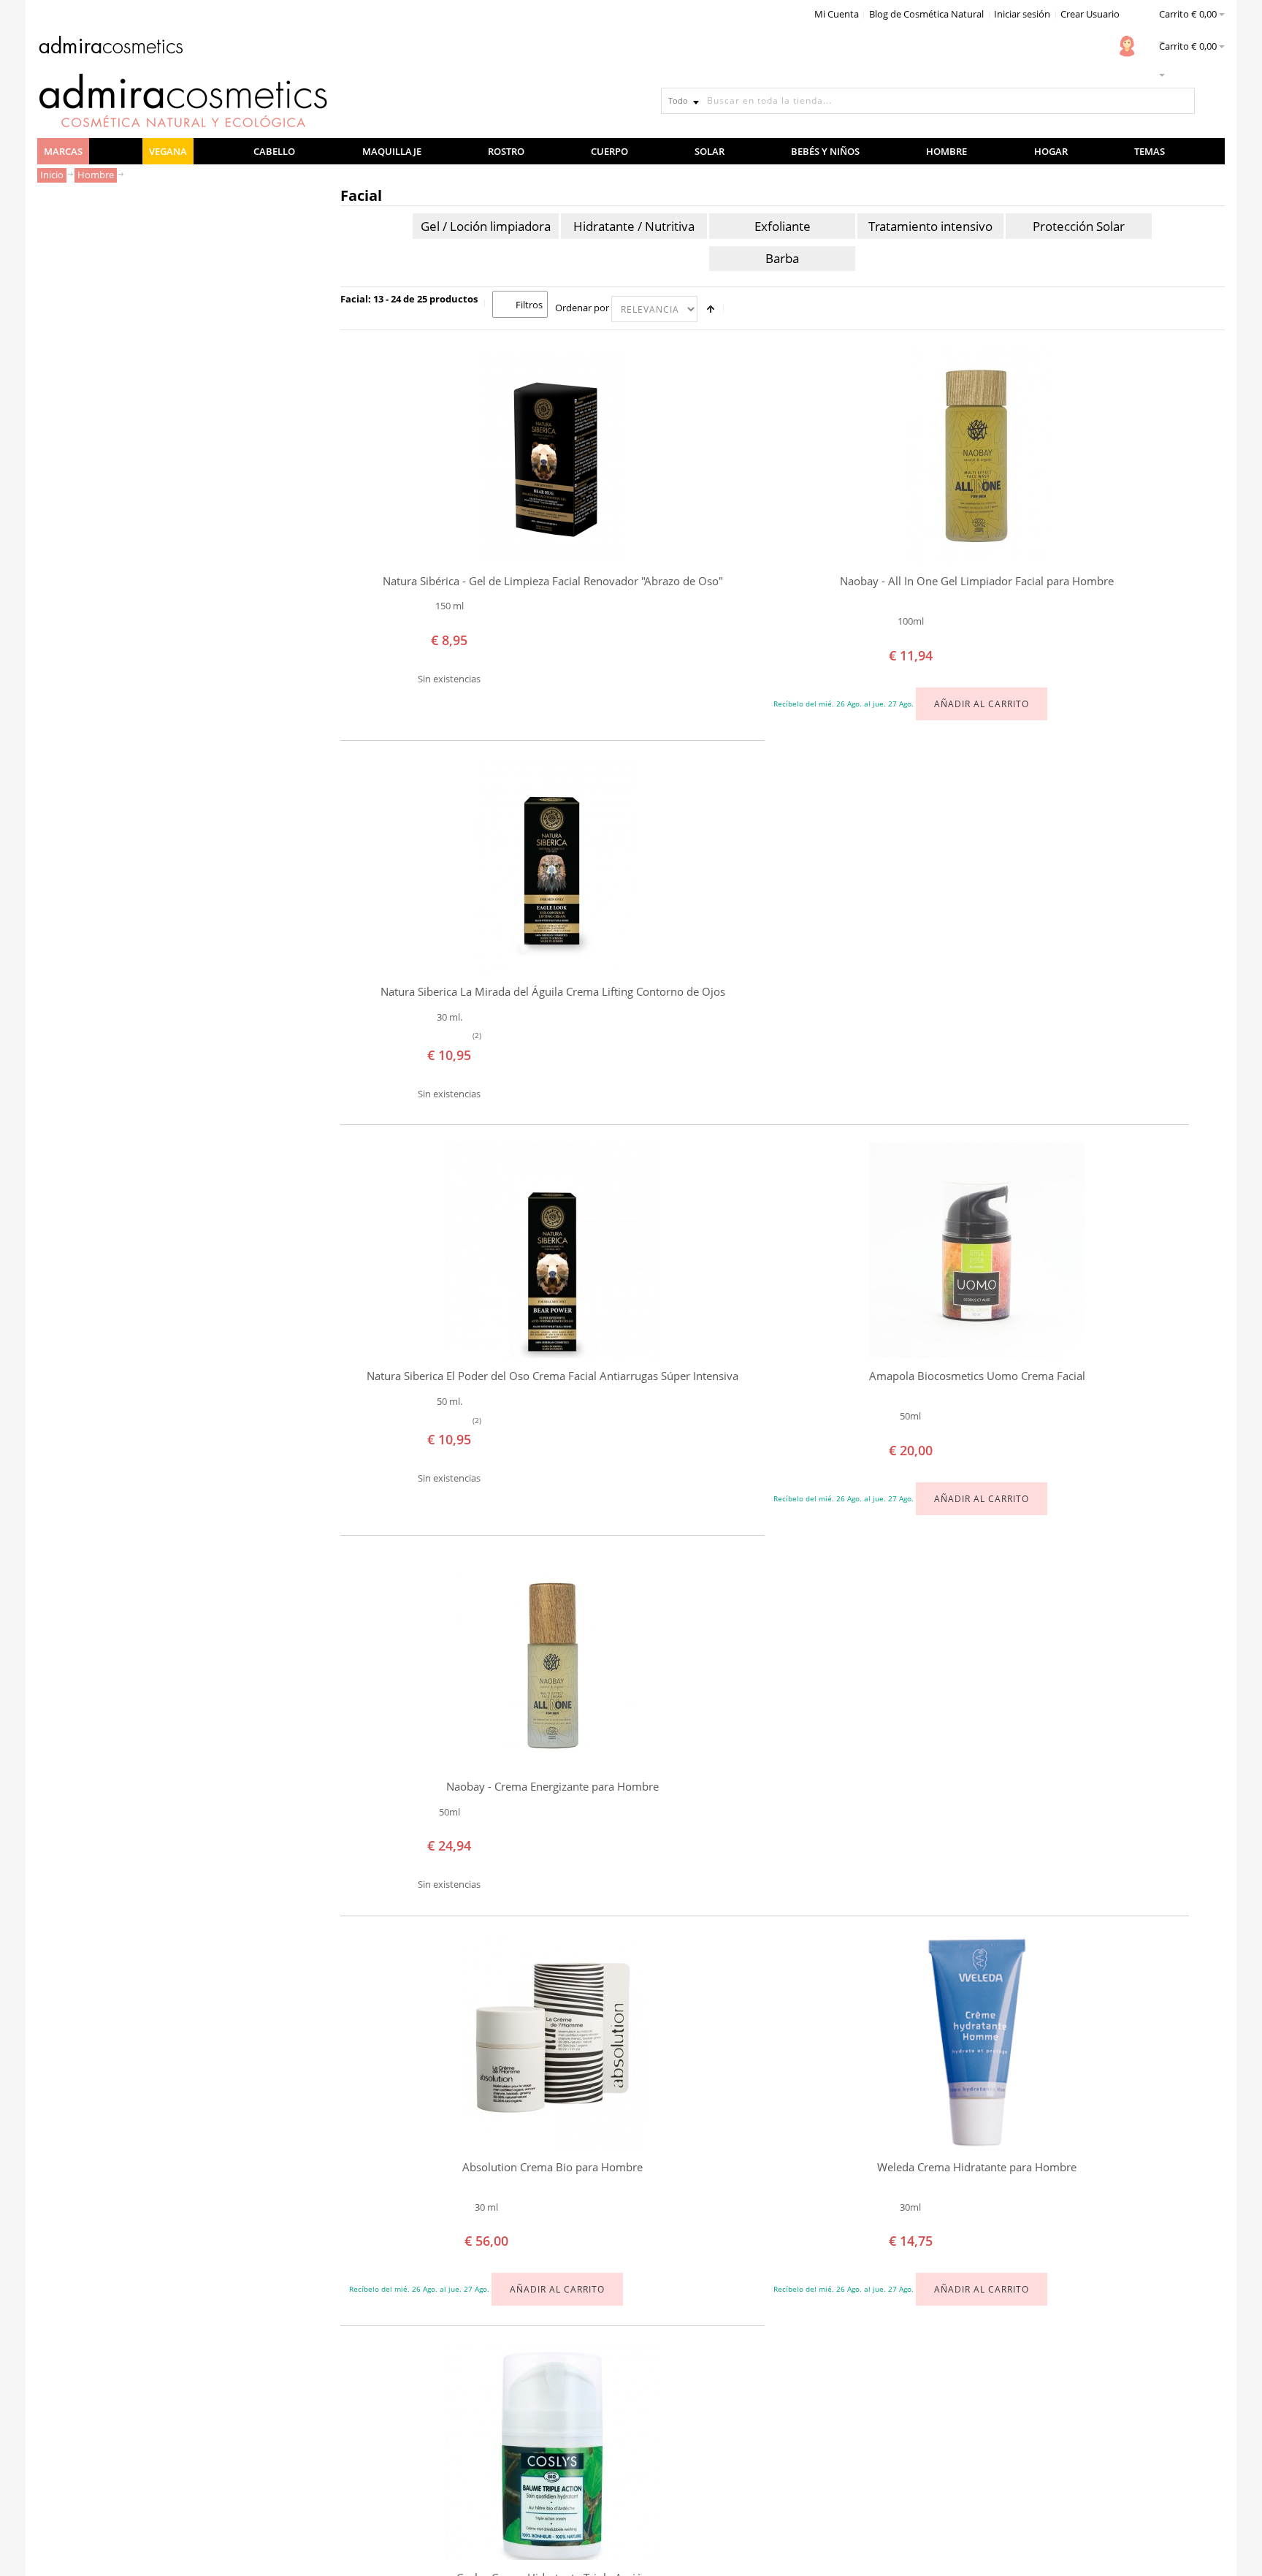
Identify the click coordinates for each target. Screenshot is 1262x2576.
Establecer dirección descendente (711, 309)
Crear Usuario (1090, 14)
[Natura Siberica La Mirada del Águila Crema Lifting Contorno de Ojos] (552, 866)
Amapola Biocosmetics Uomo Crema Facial (977, 1376)
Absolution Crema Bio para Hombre (552, 2167)
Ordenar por (582, 308)
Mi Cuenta (837, 14)
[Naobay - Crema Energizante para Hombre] (552, 1661)
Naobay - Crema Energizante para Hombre (552, 1787)
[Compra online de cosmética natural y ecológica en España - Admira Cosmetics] (110, 47)
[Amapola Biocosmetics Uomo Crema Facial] (977, 1250)
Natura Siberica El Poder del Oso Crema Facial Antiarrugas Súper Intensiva (552, 1376)
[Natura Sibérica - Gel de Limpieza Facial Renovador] (552, 456)
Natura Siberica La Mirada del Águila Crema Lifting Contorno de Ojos (553, 992)
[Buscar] (1182, 101)
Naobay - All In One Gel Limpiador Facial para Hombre (977, 581)
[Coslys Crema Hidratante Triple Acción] (552, 2452)
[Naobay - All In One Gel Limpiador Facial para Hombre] (977, 456)
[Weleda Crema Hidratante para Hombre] (977, 2042)
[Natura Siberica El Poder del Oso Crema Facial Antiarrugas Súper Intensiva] (552, 1250)
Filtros (529, 305)
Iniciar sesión (1022, 14)
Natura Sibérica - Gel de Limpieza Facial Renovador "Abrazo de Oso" (553, 581)
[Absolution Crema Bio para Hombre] (552, 2042)
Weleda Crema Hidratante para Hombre (977, 2167)
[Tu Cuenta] (1127, 46)
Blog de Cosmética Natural (926, 14)
